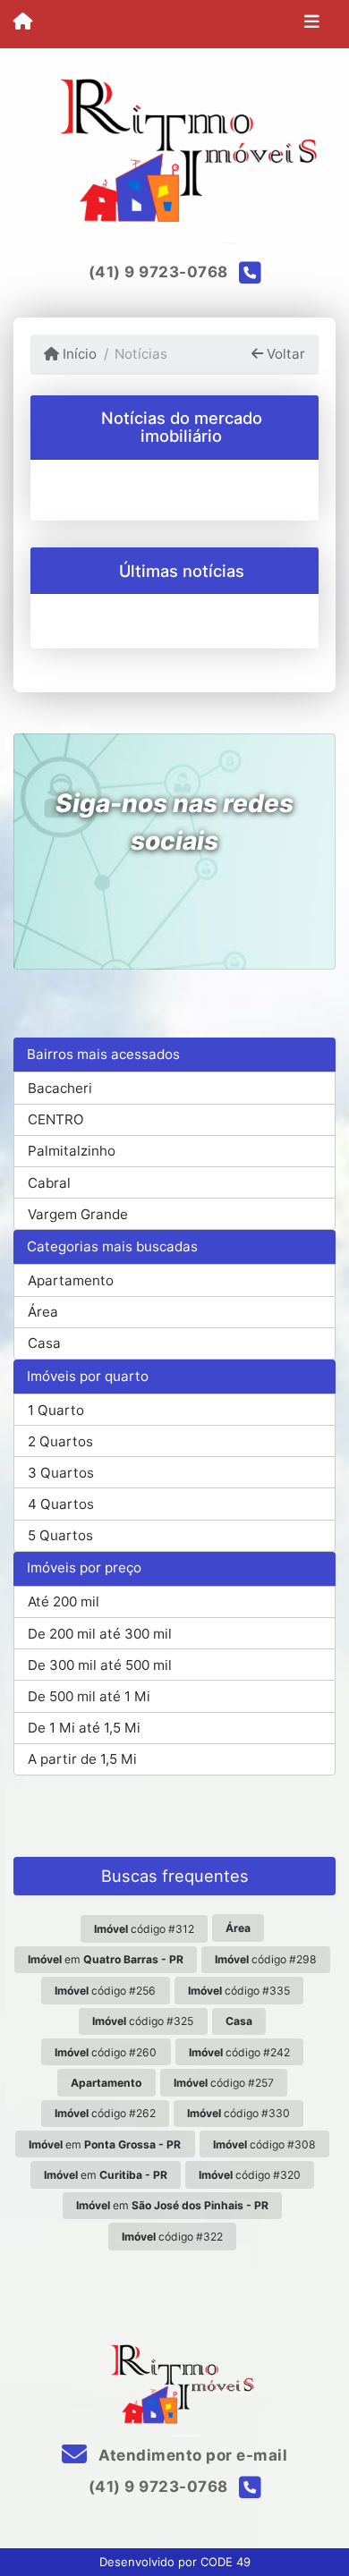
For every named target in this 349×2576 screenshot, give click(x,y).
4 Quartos (61, 1504)
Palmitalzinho (72, 1151)
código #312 (144, 1929)
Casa (44, 1343)
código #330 (238, 2113)
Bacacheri (60, 1088)
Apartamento (71, 1280)
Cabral (49, 1183)
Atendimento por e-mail (191, 2455)
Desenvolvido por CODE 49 (175, 2562)
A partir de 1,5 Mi (82, 1759)
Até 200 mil (64, 1602)
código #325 (143, 2021)
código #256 (105, 1991)
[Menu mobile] (23, 23)
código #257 (224, 2083)
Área (43, 1312)
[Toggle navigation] (312, 24)
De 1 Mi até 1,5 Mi (84, 1728)
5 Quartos (60, 1535)
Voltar (284, 354)
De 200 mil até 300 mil (100, 1634)
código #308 (264, 2144)
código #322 (172, 2237)
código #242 (239, 2052)
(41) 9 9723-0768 (158, 272)
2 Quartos (60, 1441)
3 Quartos (61, 1473)
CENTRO (56, 1119)
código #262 (105, 2113)
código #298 (266, 1959)
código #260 (106, 2052)
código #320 (250, 2175)
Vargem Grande (78, 1214)
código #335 (239, 1991)
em (106, 1959)
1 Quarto (56, 1410)
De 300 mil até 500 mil (100, 1665)
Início (78, 354)
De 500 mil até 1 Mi (89, 1696)
